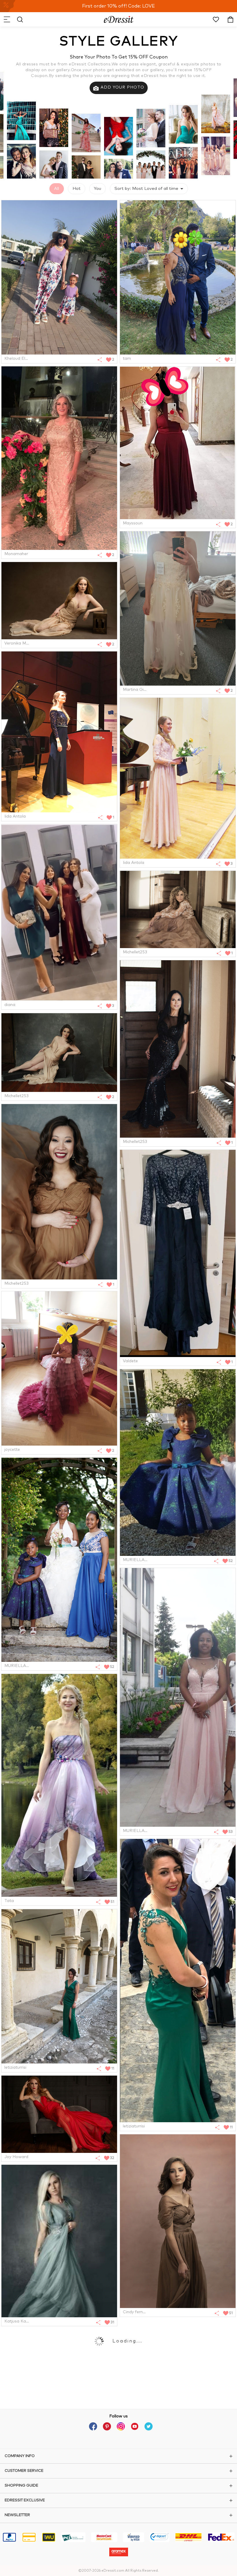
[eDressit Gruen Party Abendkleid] (178, 1981)
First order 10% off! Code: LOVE (118, 6)
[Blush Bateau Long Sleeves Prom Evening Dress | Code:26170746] (178, 778)
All (57, 189)
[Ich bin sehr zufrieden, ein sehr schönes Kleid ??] (178, 1253)
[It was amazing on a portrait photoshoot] (59, 601)
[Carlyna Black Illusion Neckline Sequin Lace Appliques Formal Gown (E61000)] (178, 1049)
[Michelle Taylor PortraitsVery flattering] (59, 1192)
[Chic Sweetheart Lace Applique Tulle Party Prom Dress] (178, 608)
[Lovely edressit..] (59, 277)
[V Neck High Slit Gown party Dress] (59, 1986)
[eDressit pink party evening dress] (178, 1697)
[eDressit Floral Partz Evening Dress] (59, 1785)
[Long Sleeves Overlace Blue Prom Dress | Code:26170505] (59, 732)
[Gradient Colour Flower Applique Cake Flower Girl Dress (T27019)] (59, 1368)
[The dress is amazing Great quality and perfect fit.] (59, 458)
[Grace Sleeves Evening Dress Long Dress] (178, 2221)
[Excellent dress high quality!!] (59, 912)
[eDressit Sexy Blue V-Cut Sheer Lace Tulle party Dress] (59, 2241)
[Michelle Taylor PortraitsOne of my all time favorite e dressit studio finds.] (178, 909)
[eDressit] (119, 19)
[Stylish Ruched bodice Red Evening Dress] (59, 2114)
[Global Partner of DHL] (188, 2538)
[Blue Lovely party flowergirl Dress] (178, 1463)
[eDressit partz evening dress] (59, 1560)
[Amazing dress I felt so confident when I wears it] (178, 443)
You (98, 189)
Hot (77, 189)
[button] (7, 19)
